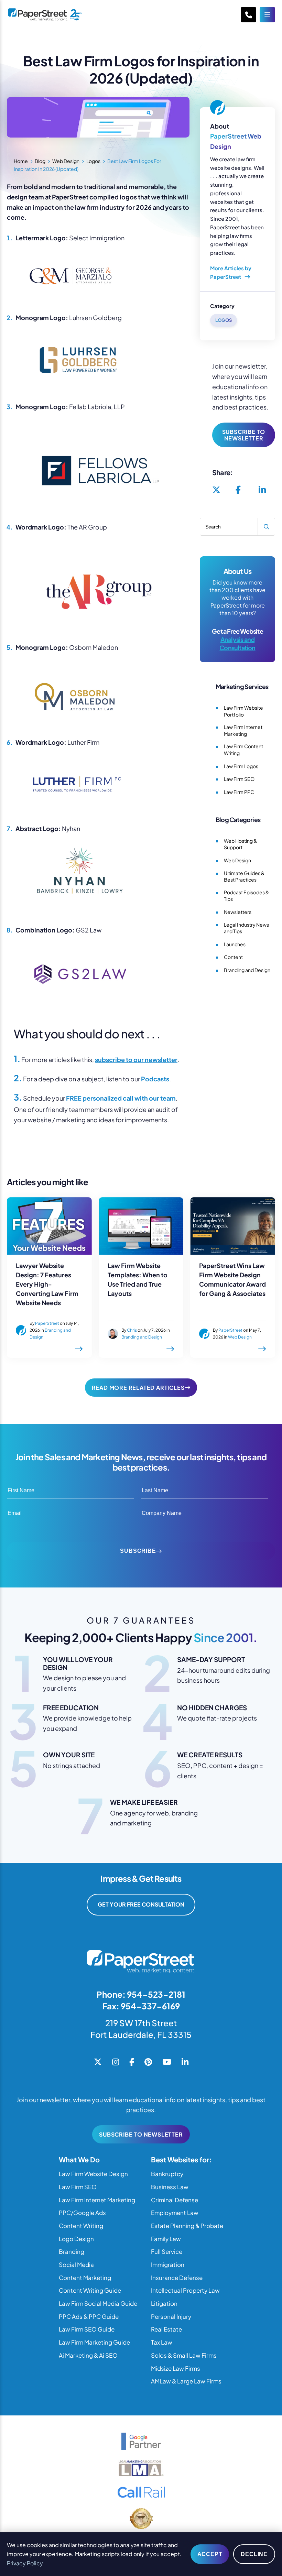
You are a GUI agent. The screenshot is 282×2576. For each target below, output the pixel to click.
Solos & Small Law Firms (184, 2355)
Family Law (166, 2239)
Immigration (168, 2264)
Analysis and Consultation (237, 643)
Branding (72, 2251)
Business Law (170, 2187)
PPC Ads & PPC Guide (89, 2316)
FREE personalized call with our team (121, 1098)
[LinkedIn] (185, 2062)
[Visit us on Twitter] (216, 490)
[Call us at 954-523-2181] (248, 15)
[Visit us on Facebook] (238, 490)
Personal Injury (171, 2316)
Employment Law (175, 2213)
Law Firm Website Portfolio (243, 711)
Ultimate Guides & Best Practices (244, 876)
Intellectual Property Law (185, 2290)
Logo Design (76, 2239)
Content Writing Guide (90, 2290)
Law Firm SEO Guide (87, 2329)
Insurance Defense (177, 2278)
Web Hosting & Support (240, 844)
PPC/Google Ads (82, 2213)
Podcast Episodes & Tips (246, 896)
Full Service (167, 2251)
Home (21, 161)
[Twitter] (98, 2062)
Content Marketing (85, 2278)
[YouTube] (167, 2062)
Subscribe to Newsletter (244, 435)
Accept (210, 2554)
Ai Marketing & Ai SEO (88, 2355)
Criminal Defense (175, 2200)
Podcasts (155, 1079)
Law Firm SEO (239, 779)
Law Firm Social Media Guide (98, 2303)
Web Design (66, 161)
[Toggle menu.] (267, 15)
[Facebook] (132, 2062)
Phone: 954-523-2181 (141, 1994)
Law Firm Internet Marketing (243, 730)
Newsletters (238, 912)
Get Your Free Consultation (141, 1904)
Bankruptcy (167, 2174)
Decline (254, 2554)
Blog (40, 161)
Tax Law (162, 2342)
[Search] (266, 527)
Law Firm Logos (241, 766)
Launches (235, 944)
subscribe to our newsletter (136, 1060)
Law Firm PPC (239, 792)
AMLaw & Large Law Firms (186, 2381)
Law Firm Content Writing (243, 750)
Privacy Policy (25, 2563)
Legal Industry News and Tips (246, 928)
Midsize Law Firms (176, 2368)
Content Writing (81, 2226)
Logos (93, 161)
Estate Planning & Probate (187, 2226)
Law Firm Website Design (93, 2174)
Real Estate (166, 2329)
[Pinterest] (148, 2062)
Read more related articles (138, 1388)
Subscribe (138, 1551)
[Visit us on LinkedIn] (262, 490)
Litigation (164, 2303)
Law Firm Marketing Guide (94, 2342)
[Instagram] (116, 2062)
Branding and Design (247, 970)
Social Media (76, 2264)
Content (233, 957)
